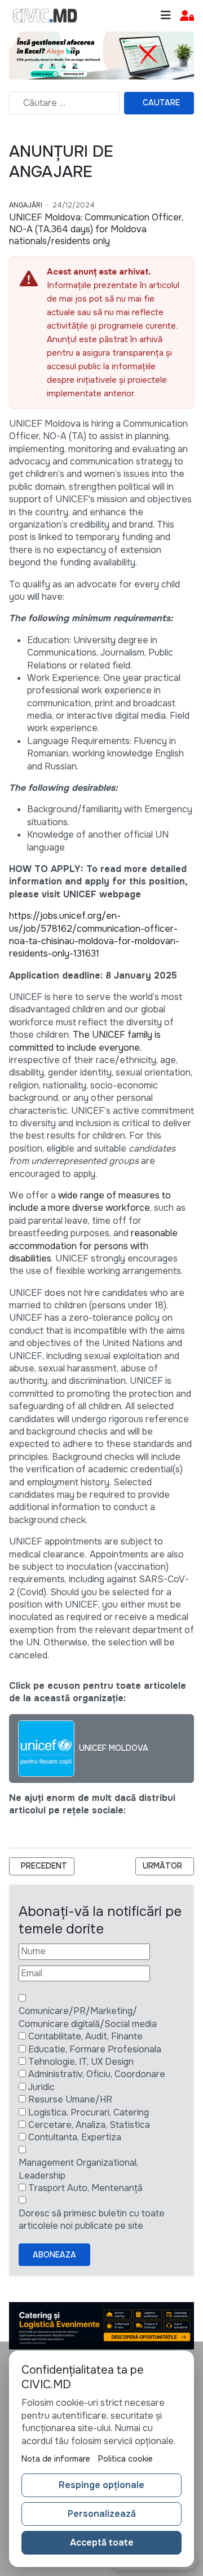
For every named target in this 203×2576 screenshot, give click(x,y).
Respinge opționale (101, 2485)
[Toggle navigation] (166, 16)
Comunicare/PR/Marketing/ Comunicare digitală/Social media (88, 2017)
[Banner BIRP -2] (101, 54)
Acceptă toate (102, 2542)
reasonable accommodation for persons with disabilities (93, 1246)
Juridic (41, 2087)
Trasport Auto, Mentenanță (85, 2188)
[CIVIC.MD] (45, 16)
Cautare (161, 103)
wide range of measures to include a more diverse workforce (90, 1201)
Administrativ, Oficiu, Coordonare (97, 2074)
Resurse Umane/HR (70, 2099)
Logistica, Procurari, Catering (89, 2112)
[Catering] (101, 2325)
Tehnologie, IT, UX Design (81, 2062)
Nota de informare (56, 2459)
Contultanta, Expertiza (75, 2137)
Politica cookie (125, 2459)
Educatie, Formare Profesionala (95, 2049)
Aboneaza (54, 2255)
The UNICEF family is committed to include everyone (85, 1041)
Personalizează (102, 2514)
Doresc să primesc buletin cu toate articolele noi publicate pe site (92, 2219)
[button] (187, 16)
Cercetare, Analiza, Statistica (89, 2125)
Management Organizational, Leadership (78, 2169)
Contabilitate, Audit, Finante (85, 2036)
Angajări (26, 205)
